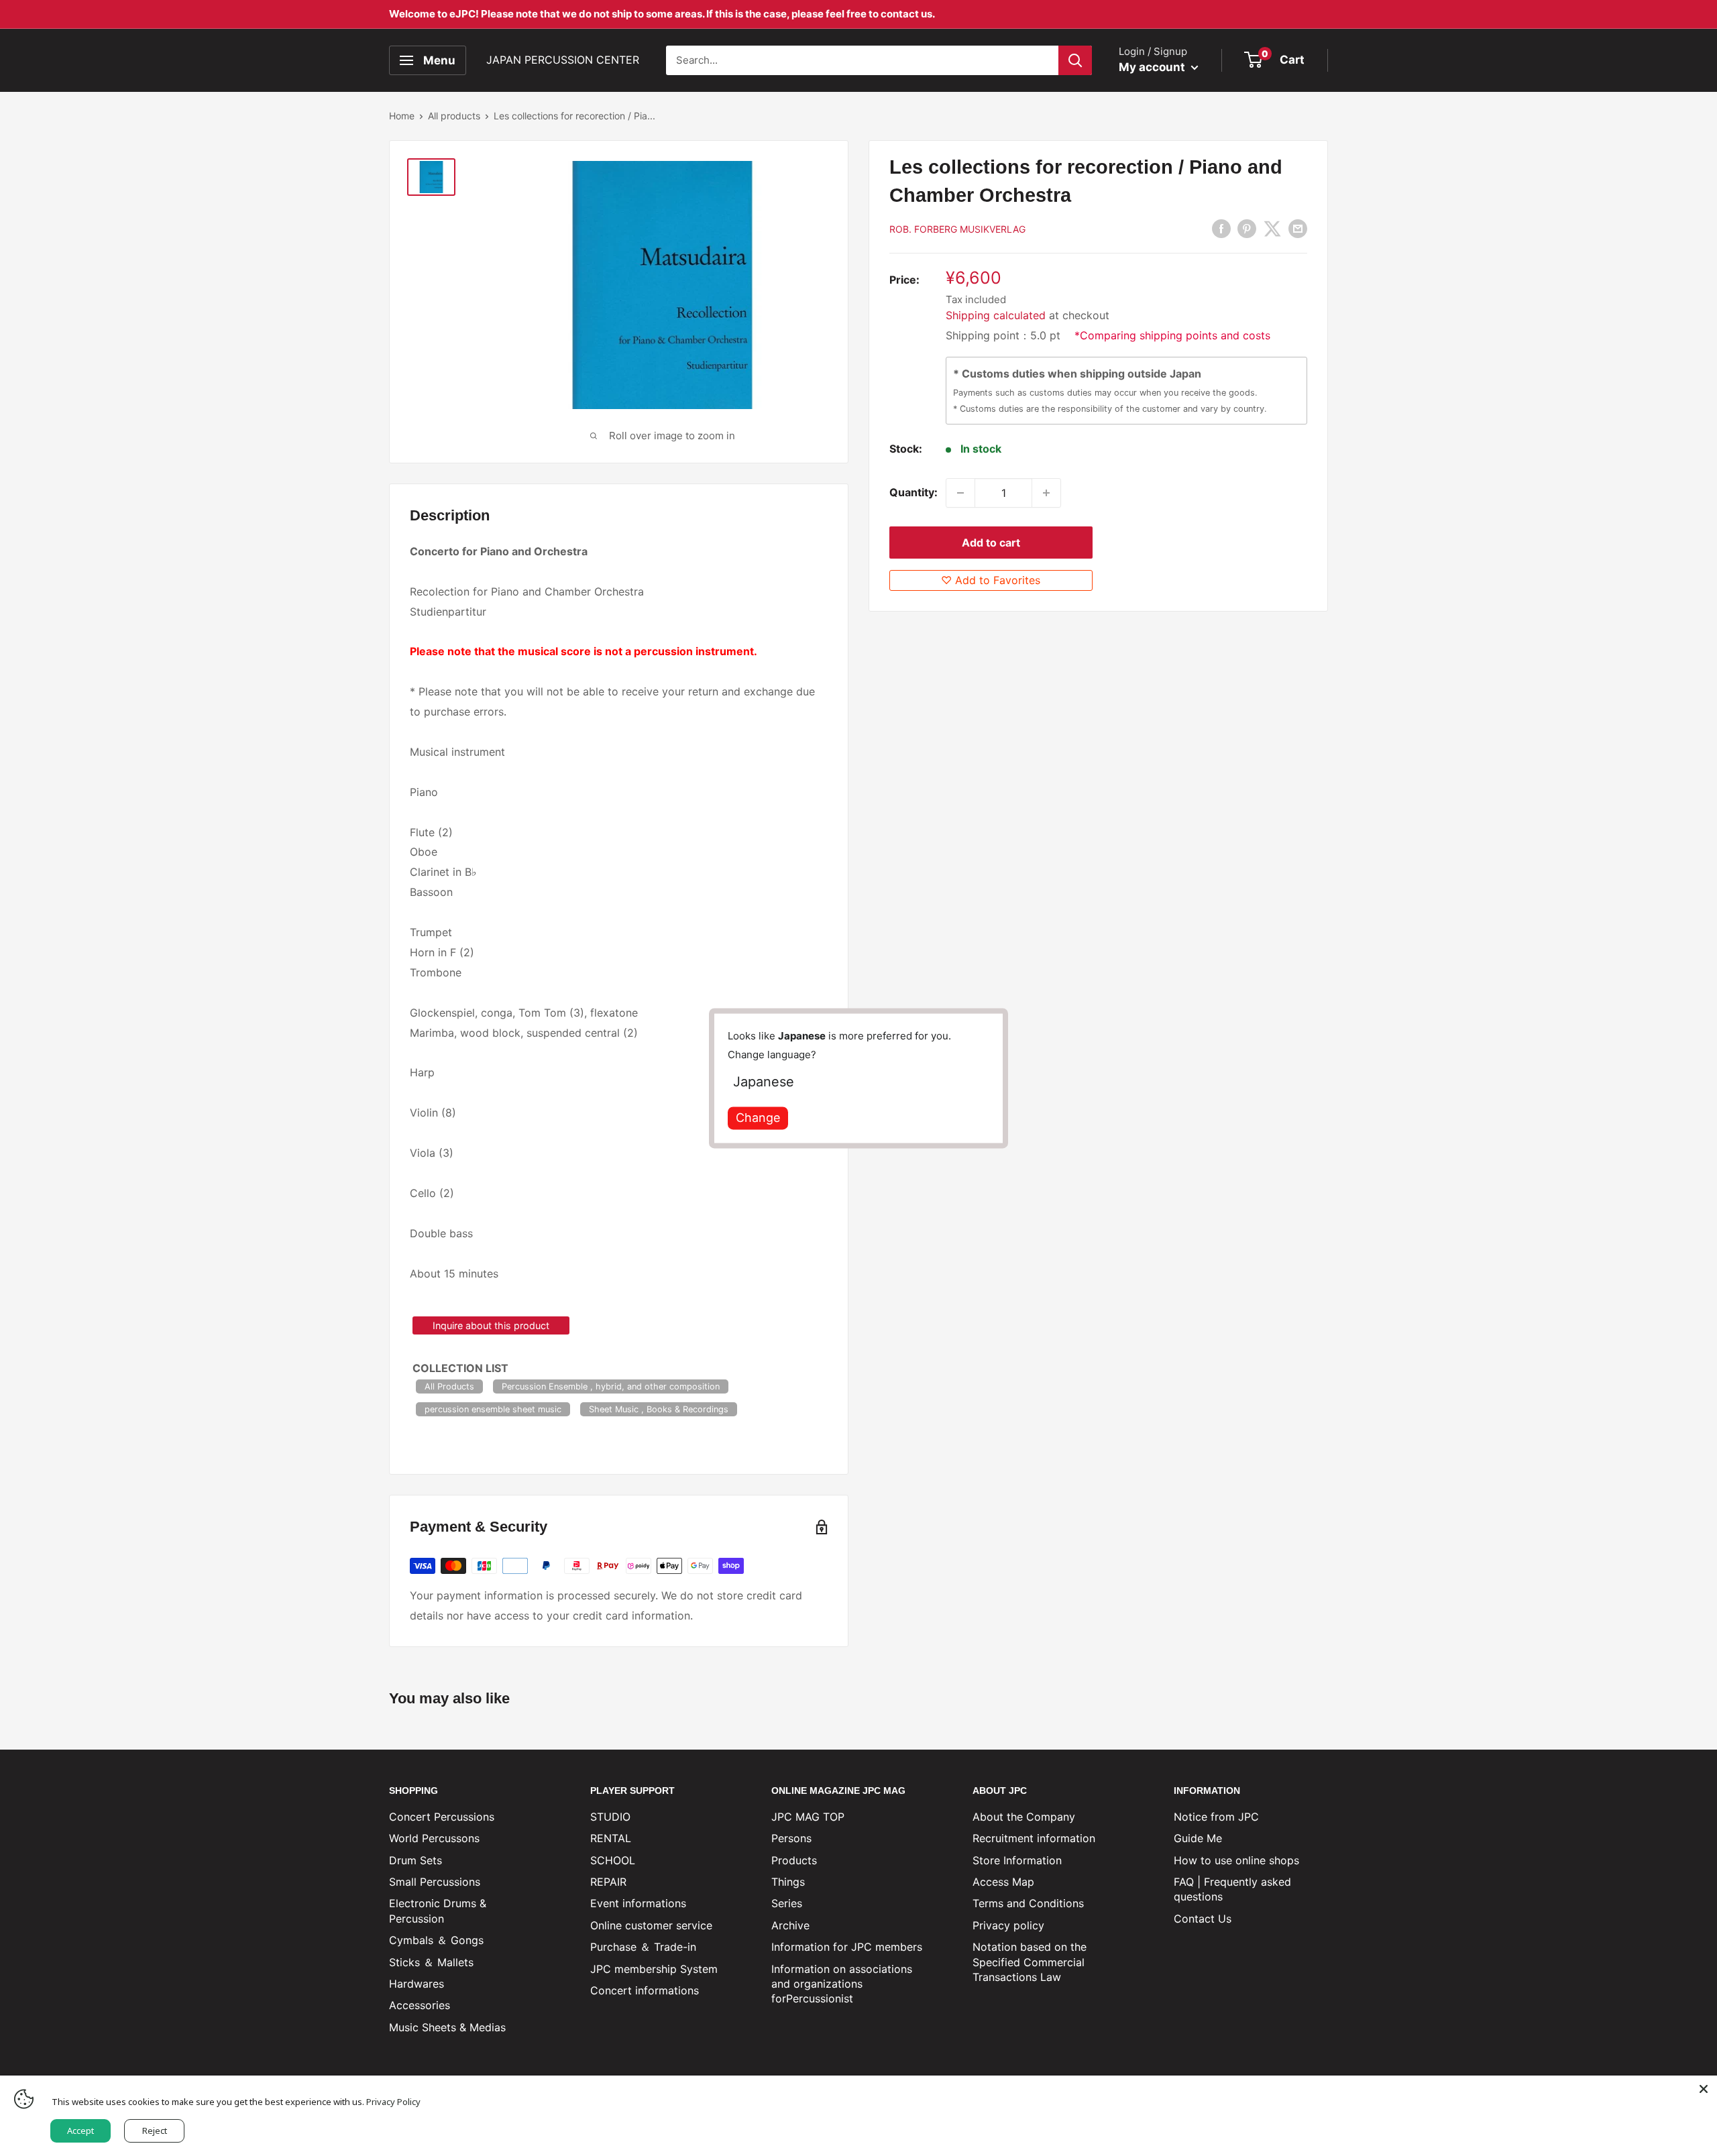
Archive (790, 1925)
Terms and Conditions (1028, 1903)
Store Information (1017, 1860)
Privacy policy (1008, 1925)
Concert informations (645, 1990)
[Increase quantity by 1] (1046, 493)
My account (1153, 67)
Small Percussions (435, 1882)
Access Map (1003, 1882)
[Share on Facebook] (1221, 228)
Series (787, 1903)
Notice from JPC (1216, 1817)
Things (788, 1882)
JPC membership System (654, 1969)
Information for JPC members (847, 1947)
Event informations (638, 1903)
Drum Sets (416, 1860)
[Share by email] (1298, 228)
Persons (791, 1838)
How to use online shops (1236, 1860)
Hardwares (417, 1984)
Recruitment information (1034, 1838)
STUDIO (610, 1817)
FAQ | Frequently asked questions (1232, 1889)
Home (402, 116)
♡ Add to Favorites (991, 580)
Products (794, 1860)
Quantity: (913, 492)
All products (454, 116)
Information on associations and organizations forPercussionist (842, 1984)
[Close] (1704, 2089)
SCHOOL (613, 1860)
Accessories (420, 2005)
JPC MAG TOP (808, 1817)
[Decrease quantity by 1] (960, 493)
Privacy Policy (393, 2102)
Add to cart (991, 543)
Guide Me (1198, 1838)
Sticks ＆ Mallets (431, 1962)
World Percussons (434, 1838)
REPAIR (608, 1882)
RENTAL (611, 1838)
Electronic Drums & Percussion (438, 1911)
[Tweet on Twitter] (1272, 228)
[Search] (1075, 60)
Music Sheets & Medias (447, 2027)
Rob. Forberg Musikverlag (957, 229)
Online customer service (651, 1925)
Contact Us (1203, 1919)
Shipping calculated (996, 315)
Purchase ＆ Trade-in (643, 1947)
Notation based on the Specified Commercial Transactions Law (1030, 1962)
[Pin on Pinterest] (1247, 228)
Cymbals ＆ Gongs (436, 1940)
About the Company (1024, 1817)
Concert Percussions (442, 1817)
